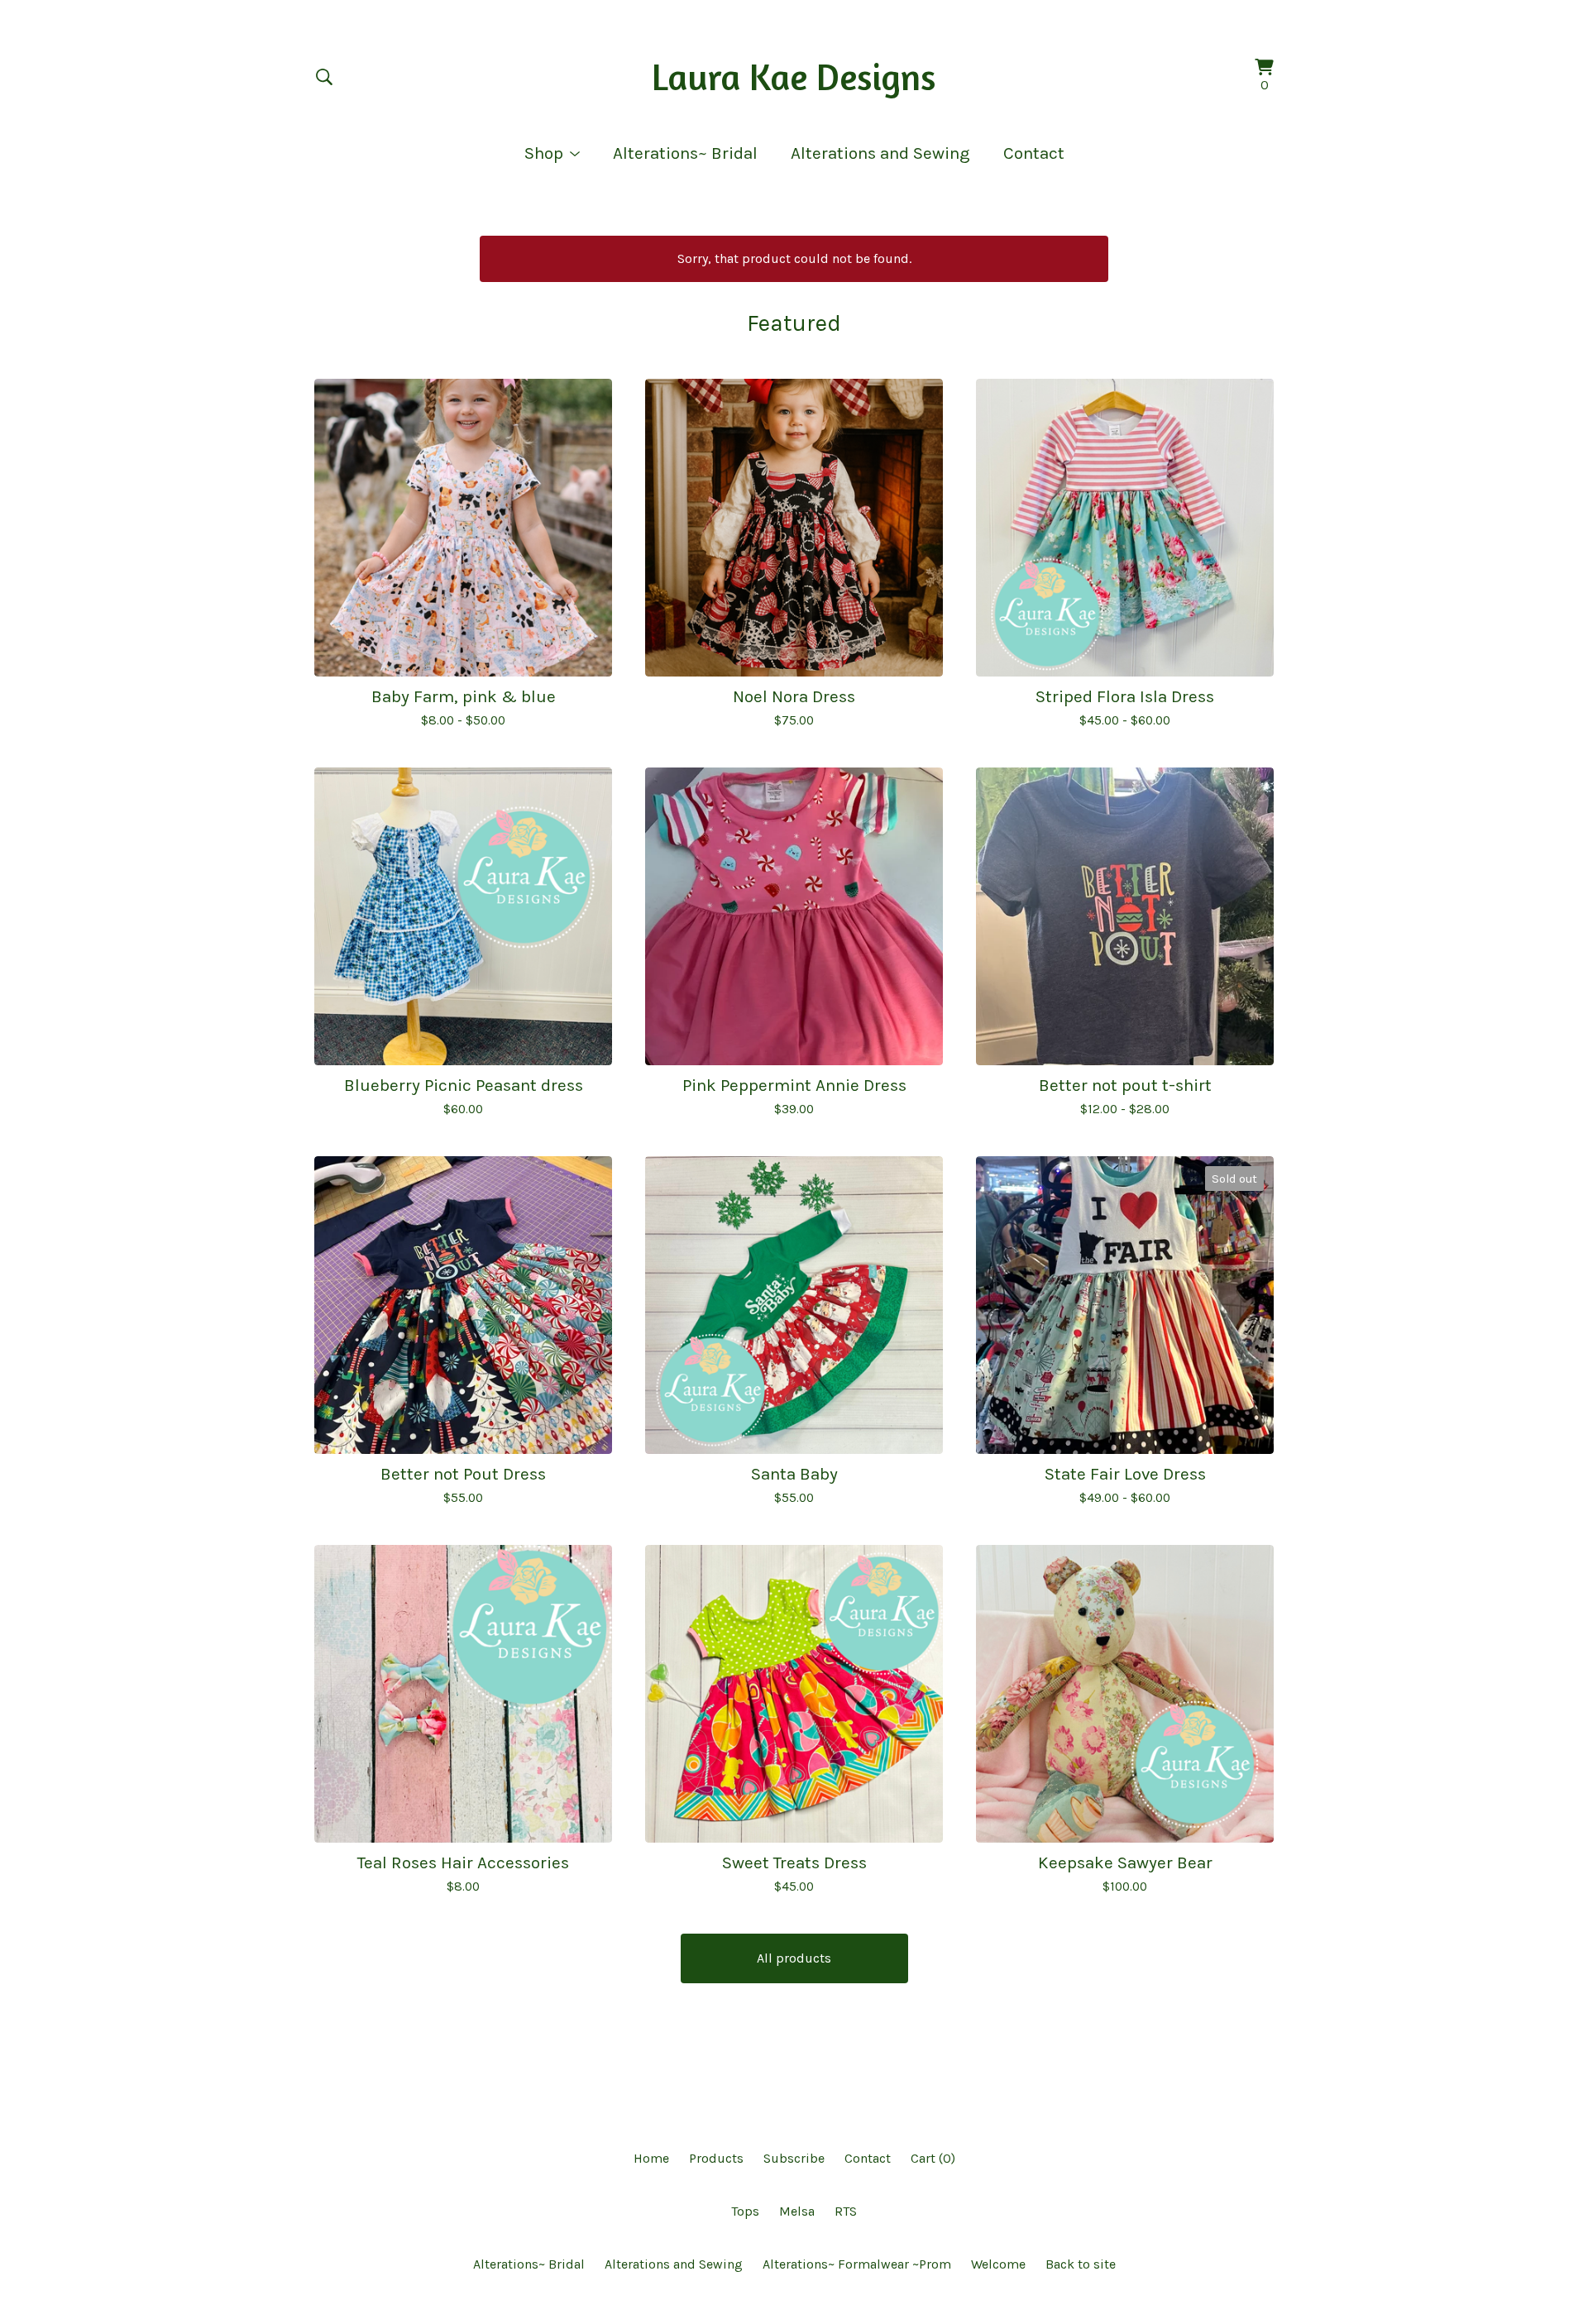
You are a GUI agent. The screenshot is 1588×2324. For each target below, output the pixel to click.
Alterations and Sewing (880, 153)
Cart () (933, 2158)
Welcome (998, 2264)
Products (716, 2158)
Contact (1034, 153)
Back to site (1081, 2264)
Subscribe (794, 2158)
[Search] (324, 77)
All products (794, 1958)
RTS (846, 2211)
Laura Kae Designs (794, 77)
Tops (745, 2211)
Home (651, 2158)
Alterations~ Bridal (685, 153)
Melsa (797, 2211)
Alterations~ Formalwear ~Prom (857, 2264)
